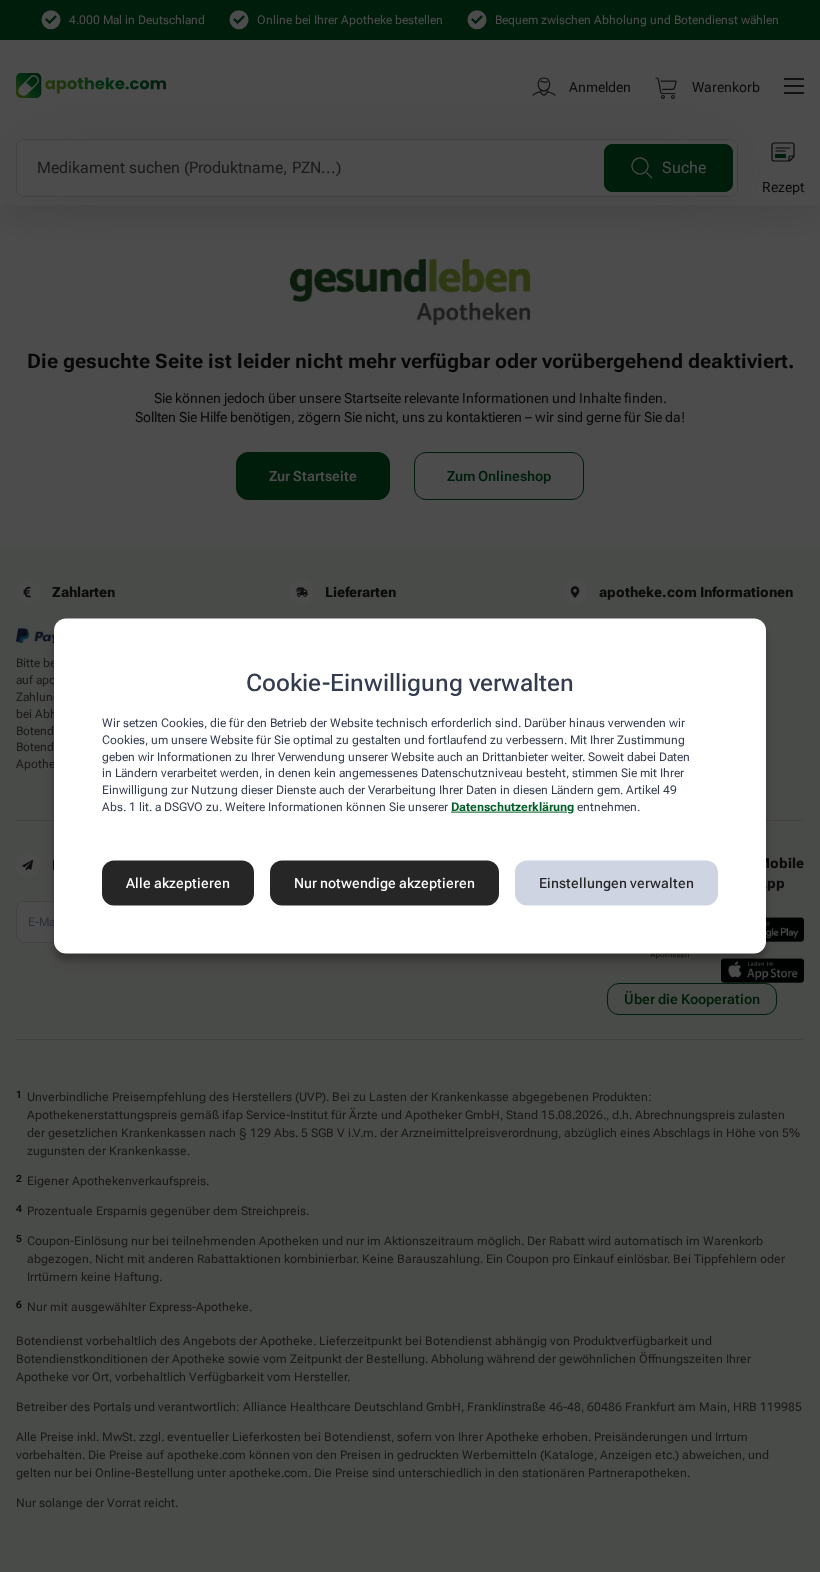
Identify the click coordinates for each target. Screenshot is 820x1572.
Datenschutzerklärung (512, 807)
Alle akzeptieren (178, 883)
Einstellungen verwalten (616, 883)
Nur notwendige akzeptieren (384, 883)
